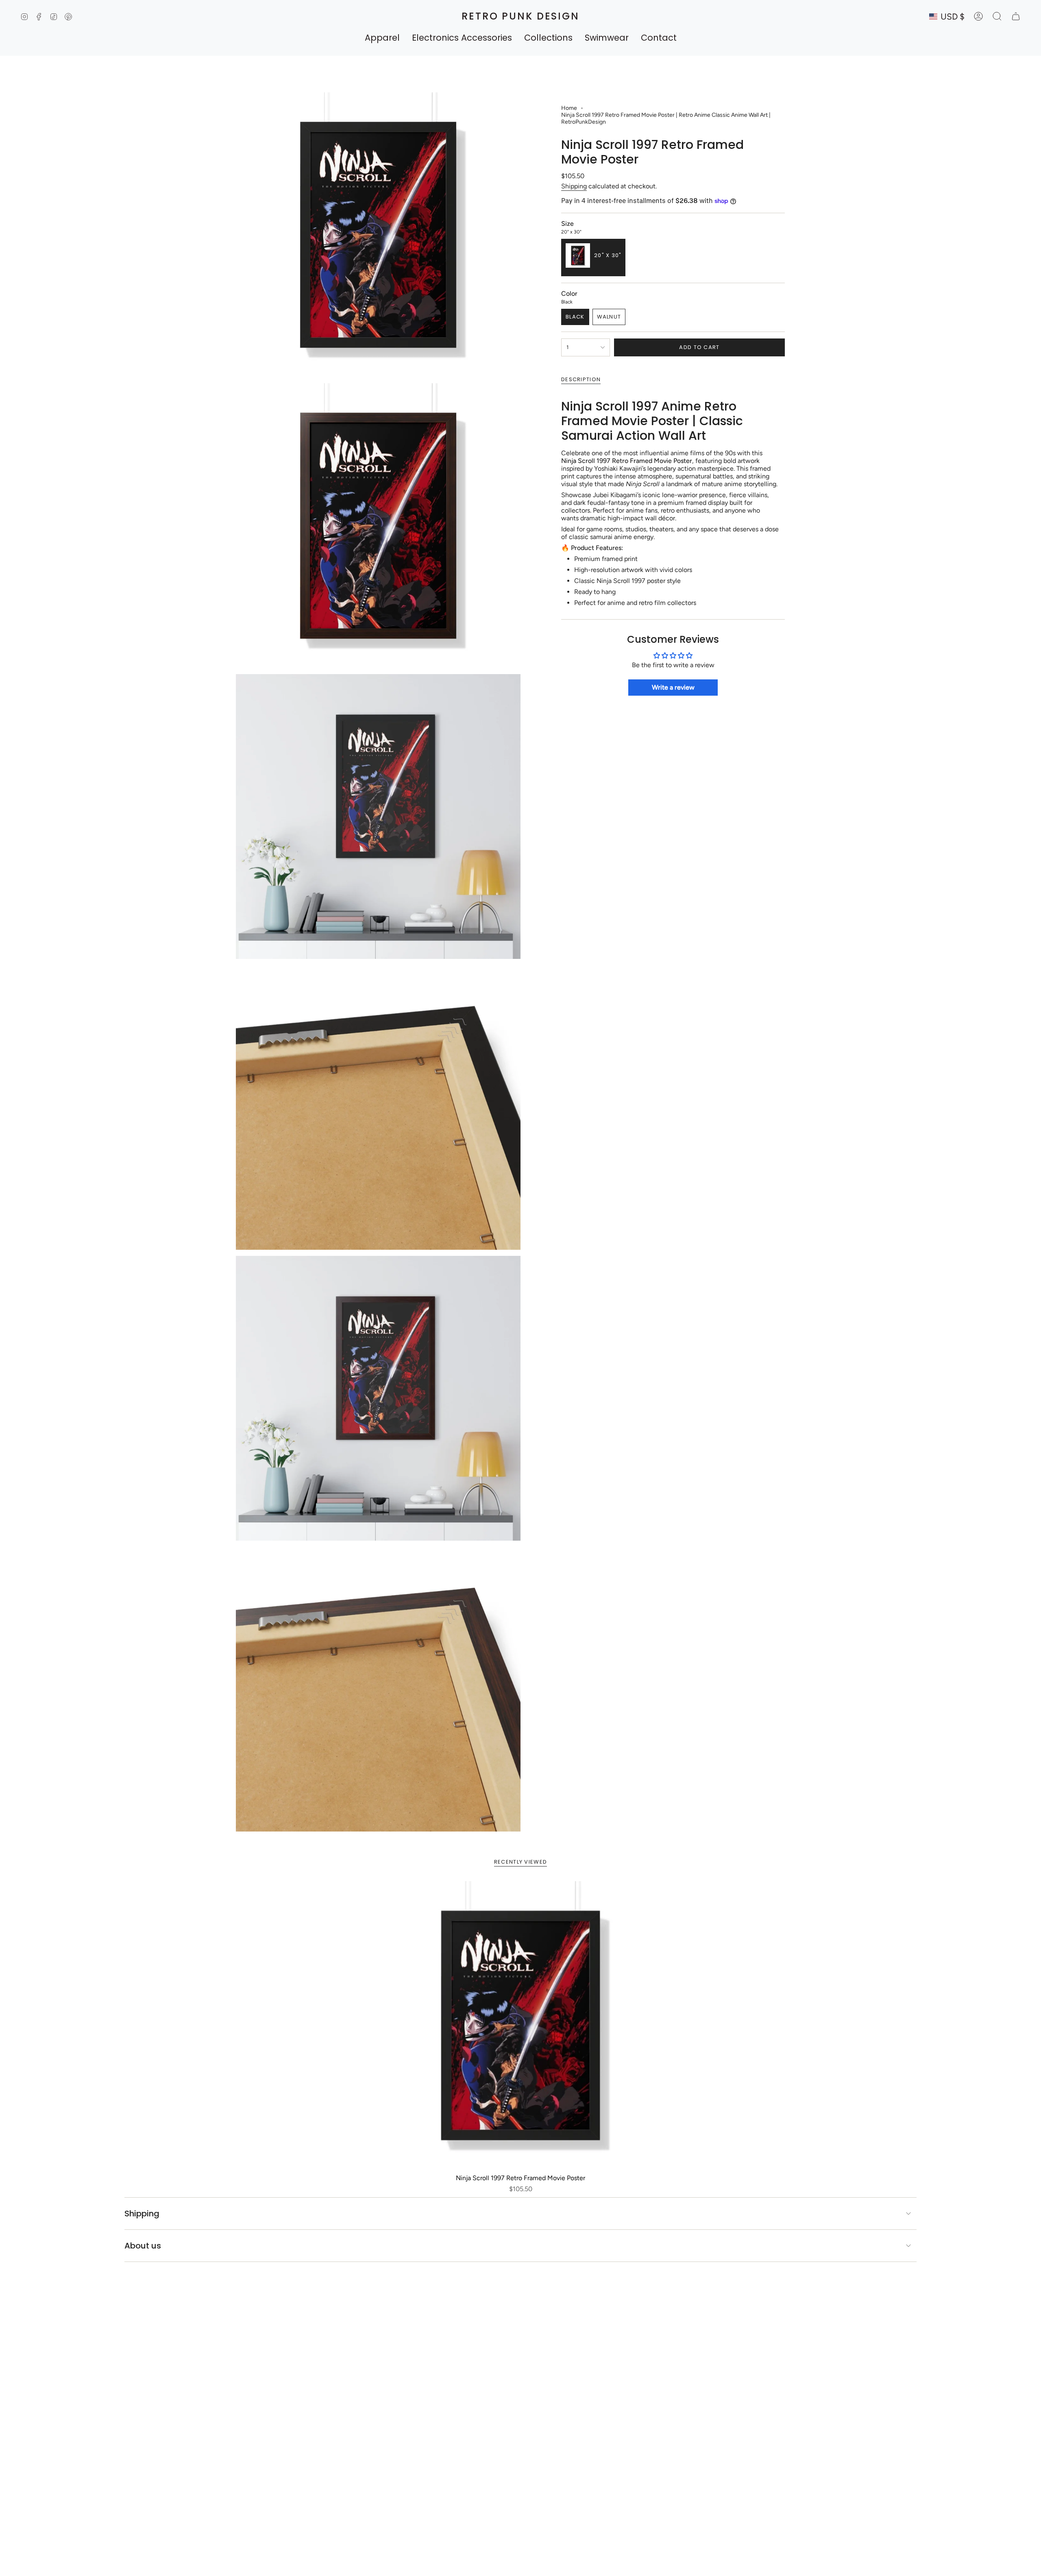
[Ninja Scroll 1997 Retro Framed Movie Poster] (521, 2025)
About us (143, 2246)
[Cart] (1016, 16)
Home (569, 108)
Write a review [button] (673, 687)
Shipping (574, 186)
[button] (382, 38)
